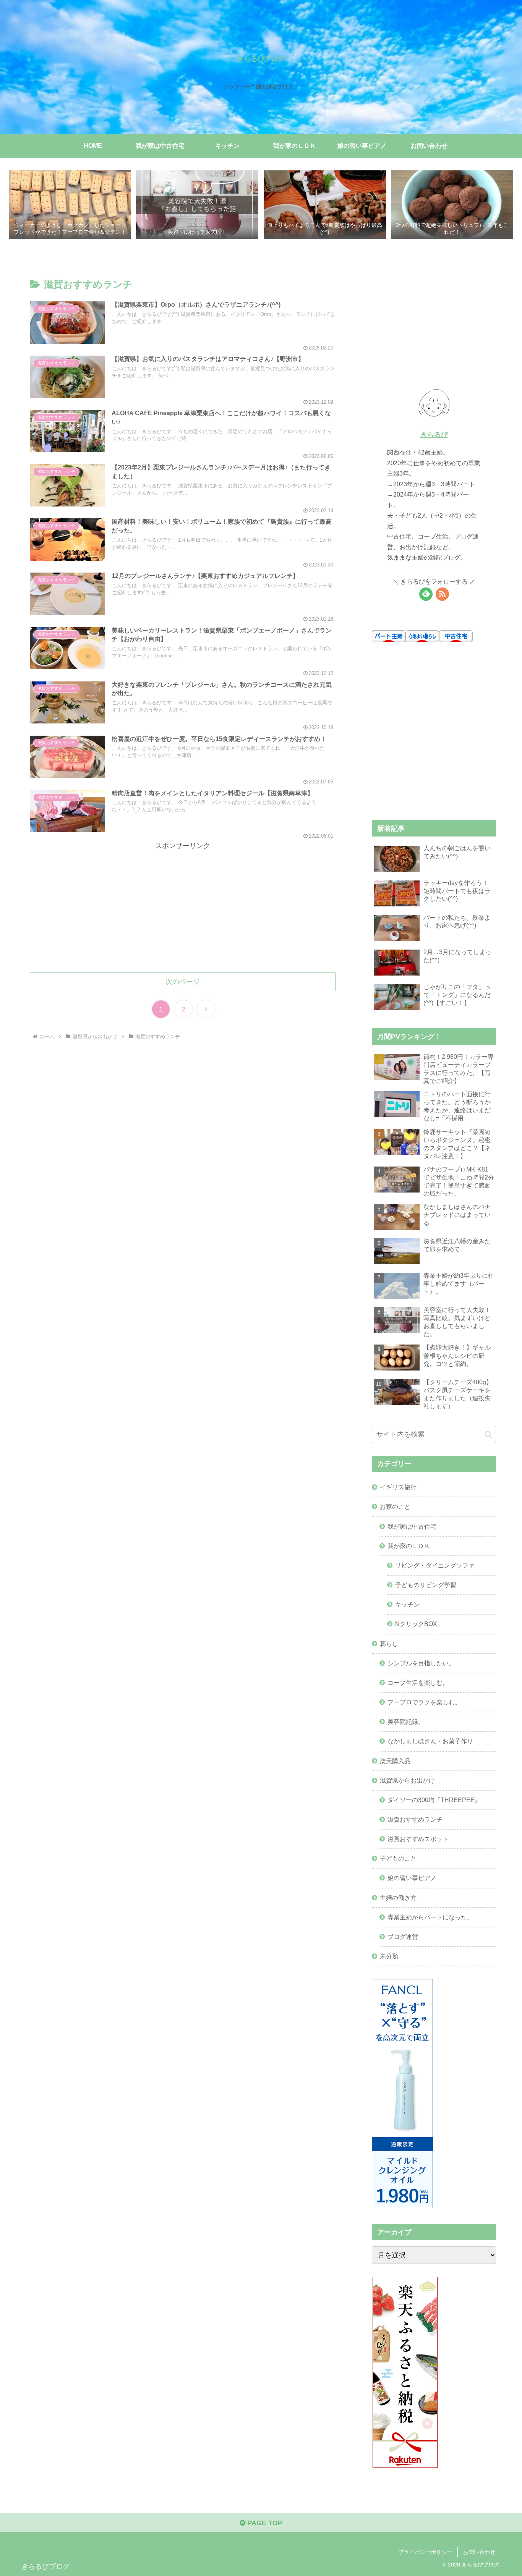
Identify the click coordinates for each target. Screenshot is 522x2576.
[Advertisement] (183, 905)
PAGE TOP (264, 2523)
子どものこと (398, 1858)
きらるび (434, 435)
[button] (488, 1434)
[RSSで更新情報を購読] (442, 594)
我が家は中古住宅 (412, 1526)
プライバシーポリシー (425, 2552)
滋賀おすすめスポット (418, 1839)
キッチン (407, 1604)
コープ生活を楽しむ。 (418, 1683)
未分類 (389, 1956)
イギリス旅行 (398, 1487)
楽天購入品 (395, 1761)
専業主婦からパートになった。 (430, 1917)
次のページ (183, 982)
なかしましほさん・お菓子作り (430, 1741)
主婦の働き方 (398, 1898)
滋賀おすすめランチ (415, 1819)
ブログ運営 (403, 1937)
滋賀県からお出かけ (407, 1780)
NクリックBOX (416, 1624)
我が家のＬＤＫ (409, 1546)
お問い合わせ (479, 2552)
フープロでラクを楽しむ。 (424, 1702)
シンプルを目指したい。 (421, 1663)
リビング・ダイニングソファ (435, 1565)
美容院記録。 (406, 1722)
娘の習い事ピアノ (412, 1878)
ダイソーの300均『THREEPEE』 (434, 1800)
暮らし (389, 1644)
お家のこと (395, 1506)
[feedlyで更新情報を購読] (426, 594)
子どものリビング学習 (426, 1585)
